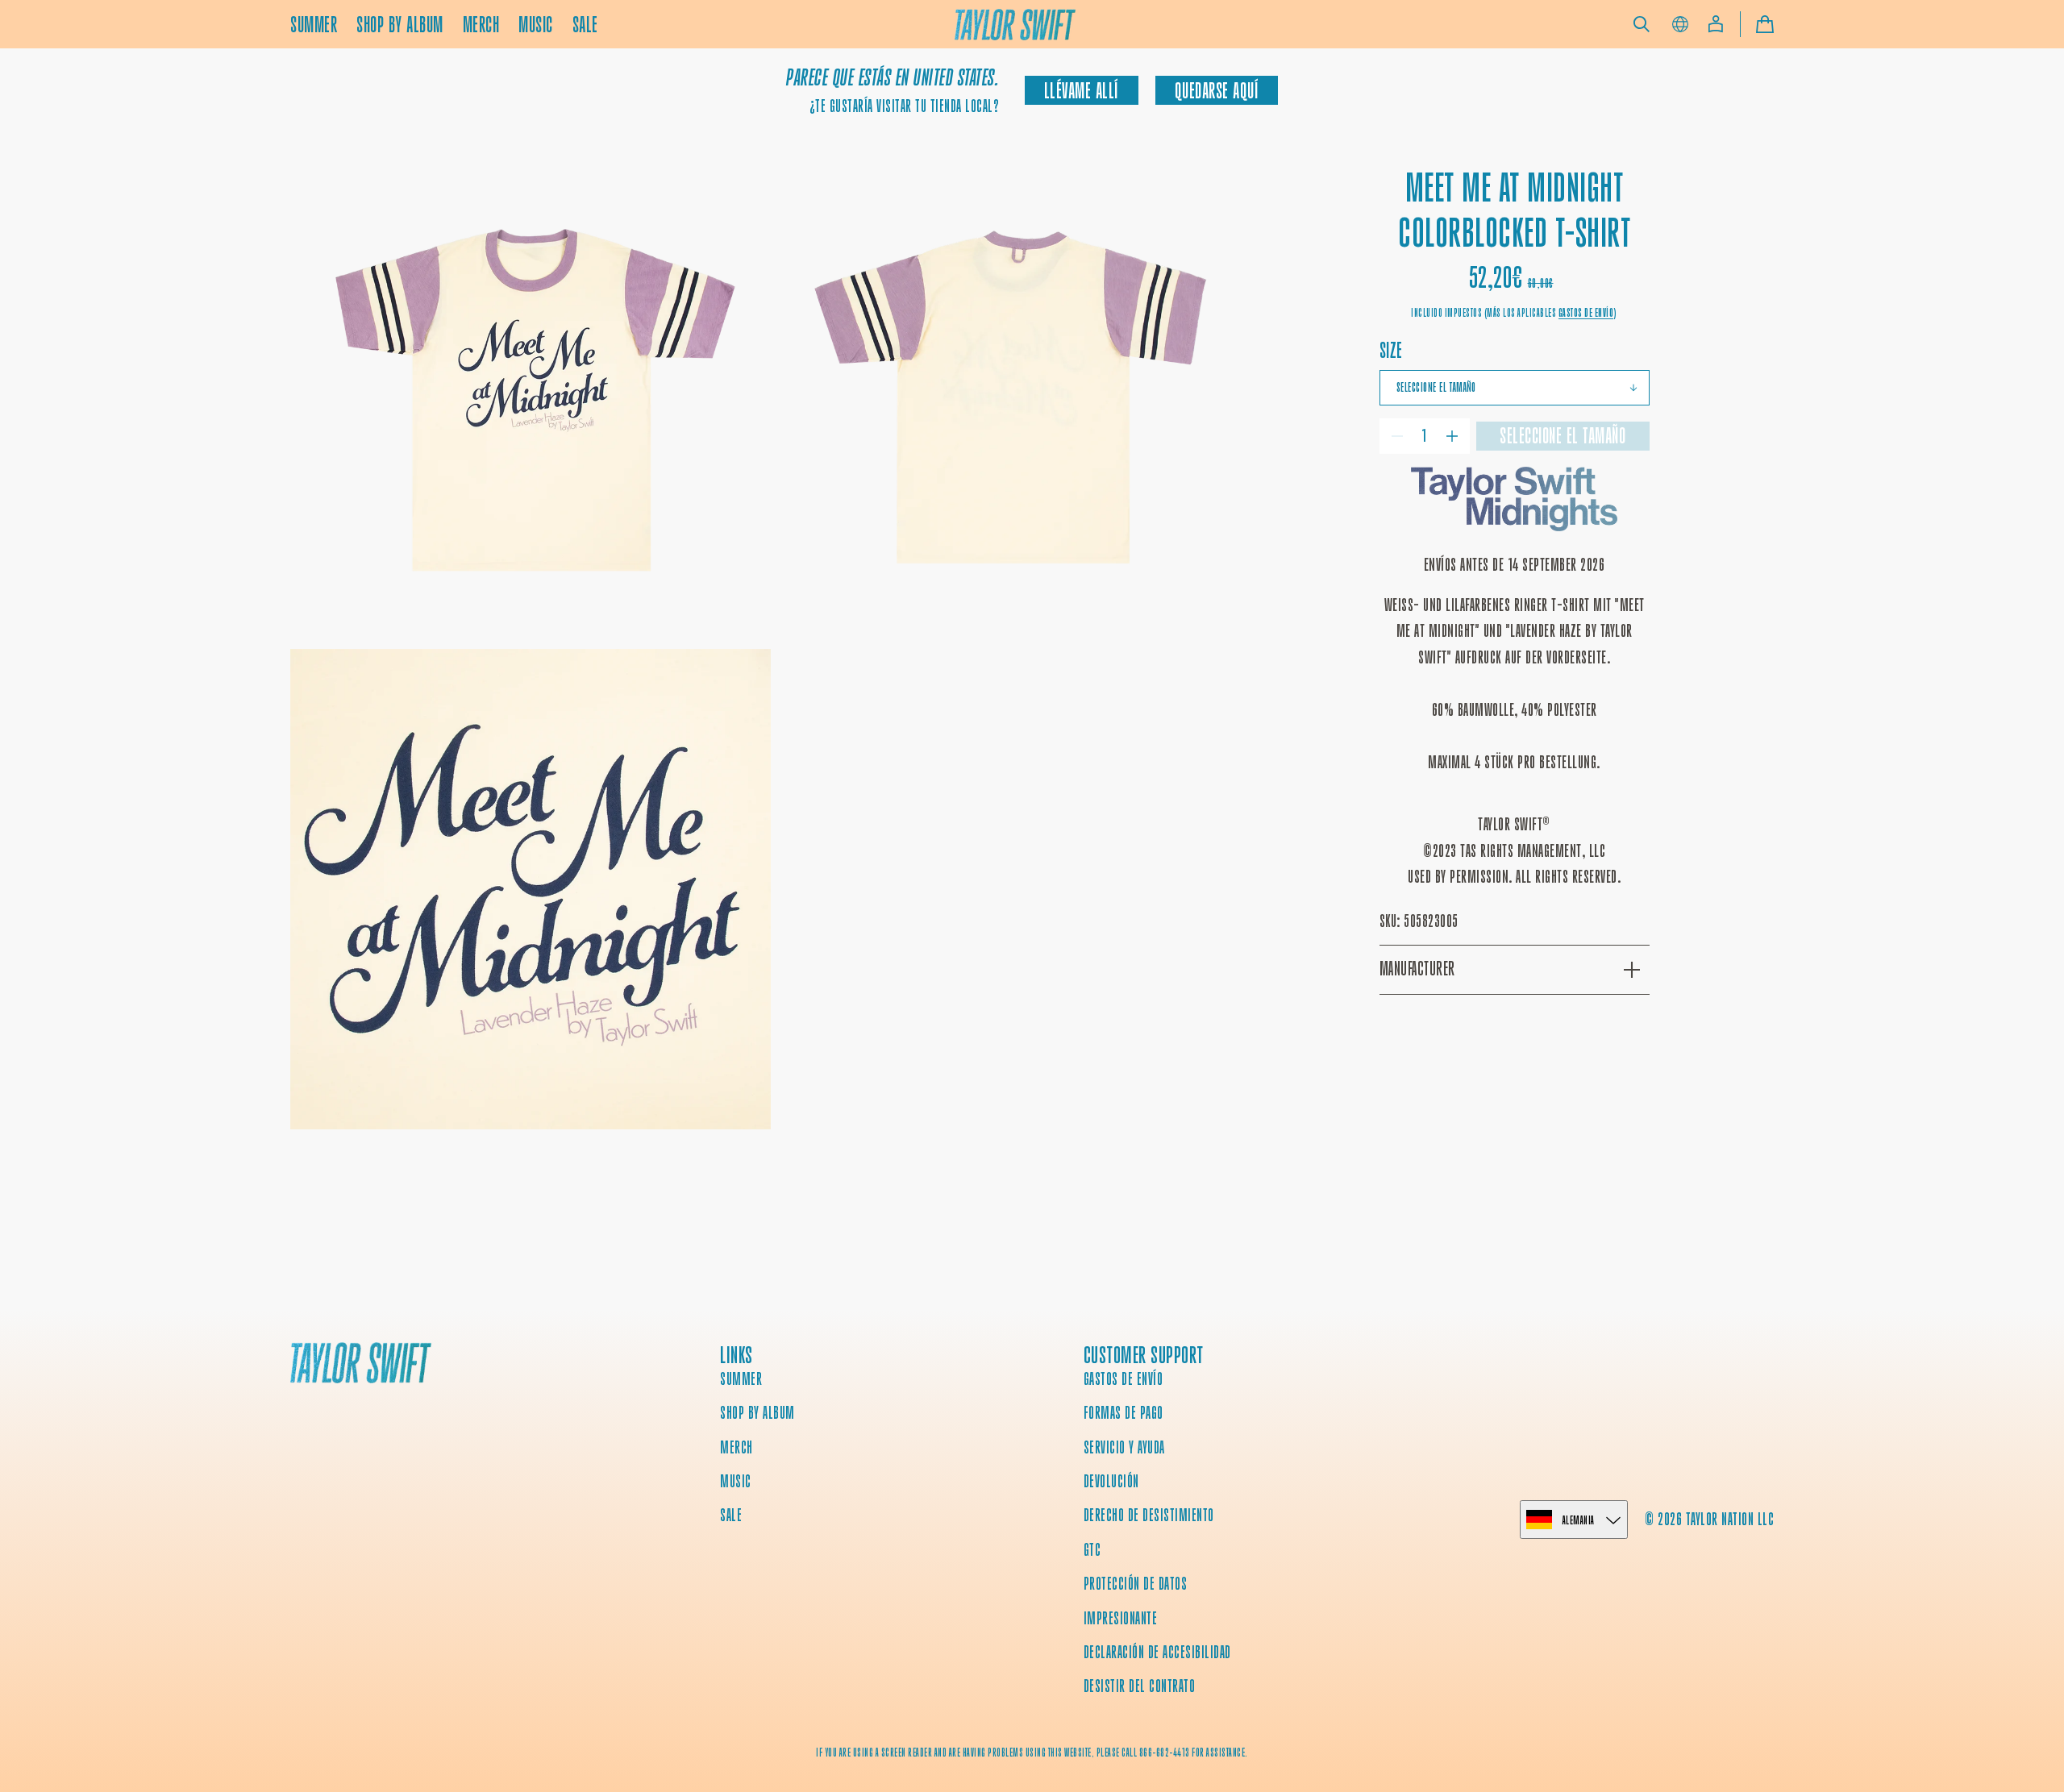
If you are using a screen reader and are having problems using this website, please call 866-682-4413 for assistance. (1032, 1753)
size (1391, 350)
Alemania (1579, 1520)
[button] (1642, 24)
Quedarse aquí (1217, 91)
